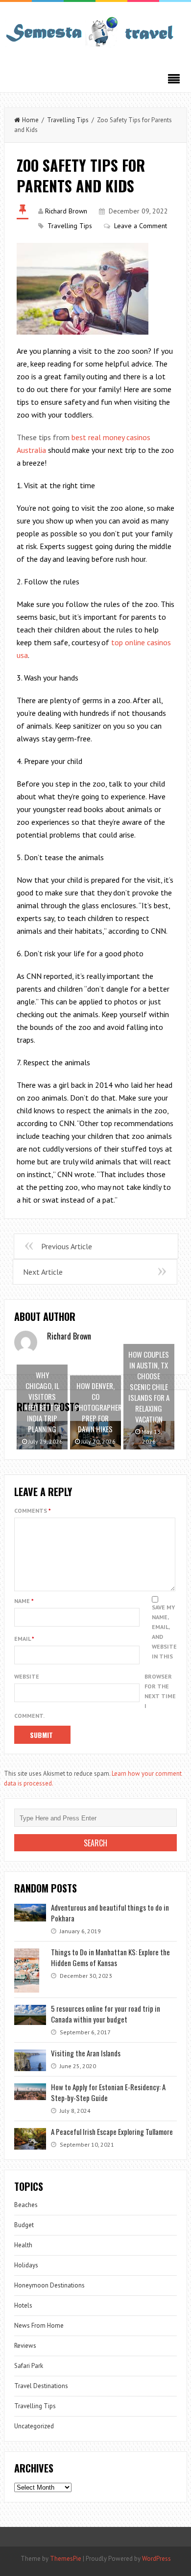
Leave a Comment (141, 226)
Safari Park (29, 2366)
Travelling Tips (68, 120)
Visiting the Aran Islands (86, 2053)
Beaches (26, 2205)
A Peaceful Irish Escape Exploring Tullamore (112, 2131)
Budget (24, 2225)
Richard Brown (66, 211)
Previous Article (67, 1246)
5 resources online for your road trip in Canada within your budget (106, 2014)
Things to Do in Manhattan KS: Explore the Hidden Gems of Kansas (110, 1957)
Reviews (25, 2346)
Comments (33, 1511)
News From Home (39, 2326)
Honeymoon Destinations (49, 2285)
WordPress (156, 2559)
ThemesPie (66, 2559)
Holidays (26, 2265)
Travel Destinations (41, 2386)
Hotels (23, 2305)
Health (23, 2245)
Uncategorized (34, 2426)
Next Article (43, 1272)
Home (30, 120)
